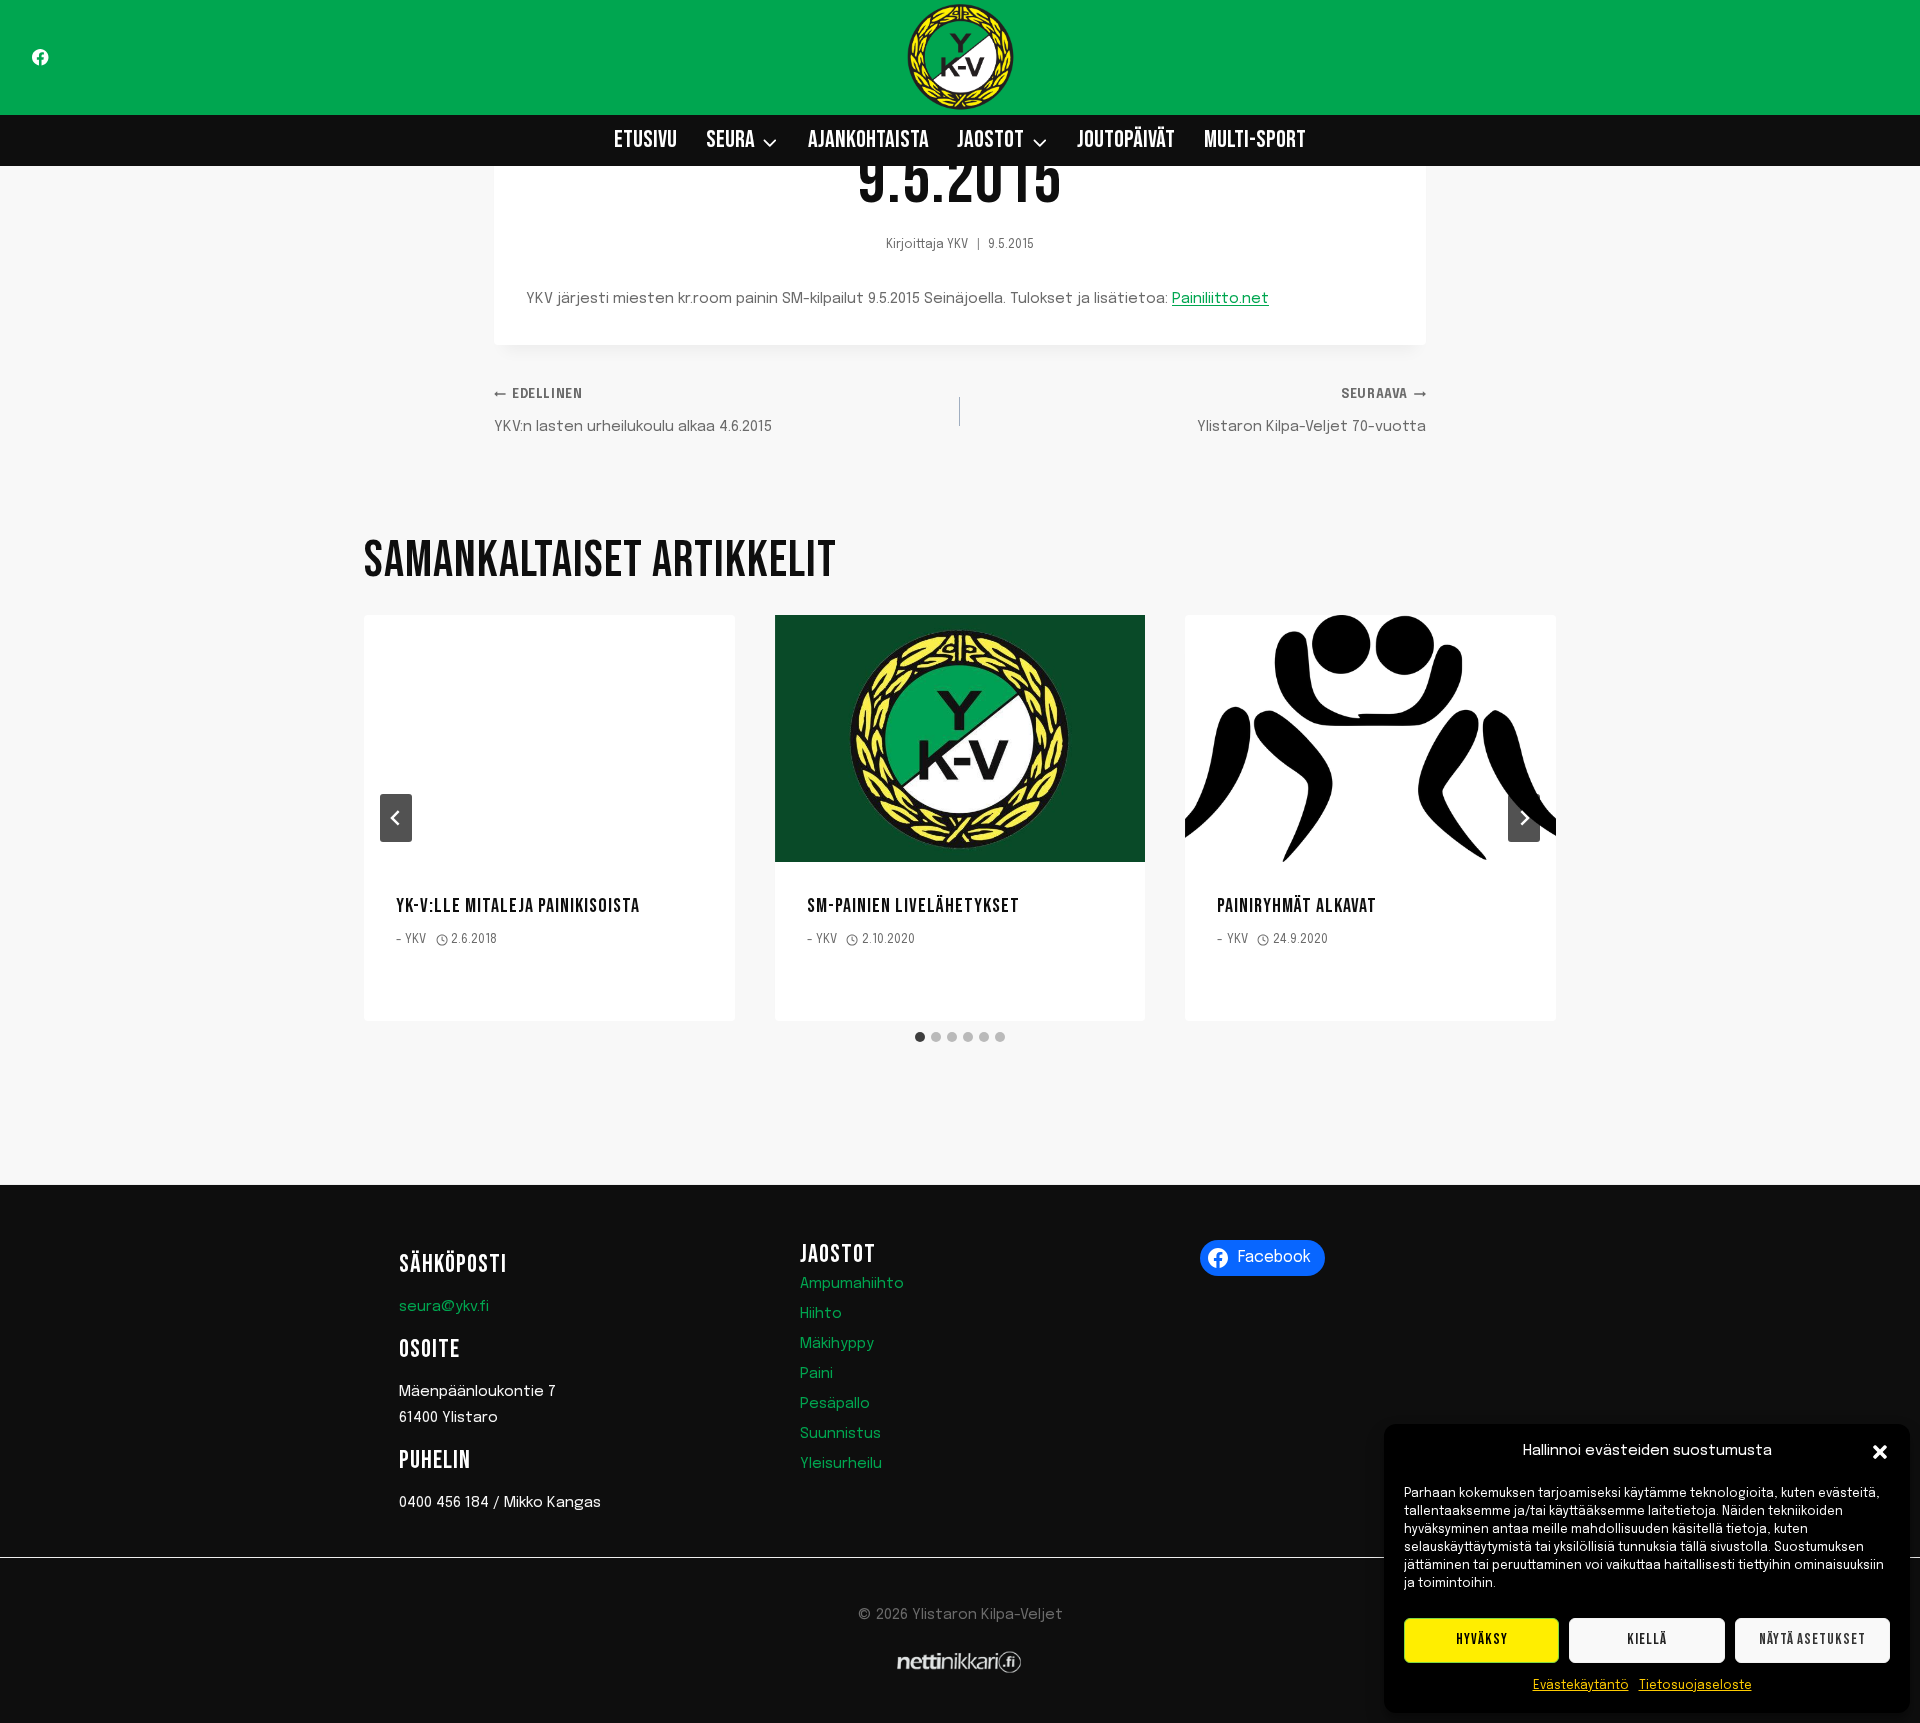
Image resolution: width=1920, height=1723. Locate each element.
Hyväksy (1482, 1639)
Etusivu (645, 139)
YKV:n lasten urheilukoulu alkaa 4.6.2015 (633, 412)
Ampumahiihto (852, 1284)
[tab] (920, 1037)
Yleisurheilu (841, 1464)
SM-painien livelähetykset (913, 906)
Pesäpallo (835, 1404)
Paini (816, 1374)
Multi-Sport (1255, 139)
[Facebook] (40, 57)
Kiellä (1647, 1639)
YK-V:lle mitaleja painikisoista (518, 906)
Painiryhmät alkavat (1297, 906)
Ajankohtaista (868, 139)
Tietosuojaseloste (1695, 1686)
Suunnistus (840, 1434)
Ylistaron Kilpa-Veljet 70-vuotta (1311, 412)
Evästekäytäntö (1581, 1686)
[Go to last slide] (396, 818)
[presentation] (549, 738)
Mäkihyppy (837, 1344)
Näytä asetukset (1812, 1639)
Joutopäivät (1126, 139)
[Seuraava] (1524, 818)
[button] (1880, 1452)
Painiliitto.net (1220, 299)
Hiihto (821, 1314)
